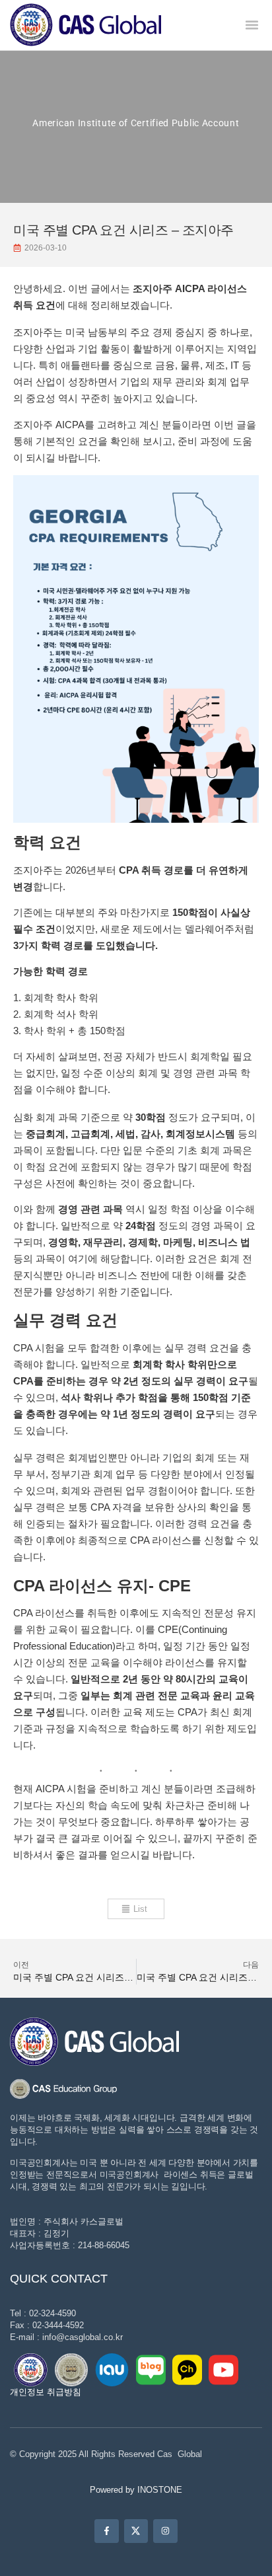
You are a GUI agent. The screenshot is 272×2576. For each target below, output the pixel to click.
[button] (252, 25)
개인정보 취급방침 (46, 2392)
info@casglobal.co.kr (83, 2337)
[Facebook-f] (106, 2531)
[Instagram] (165, 2531)
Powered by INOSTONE (136, 2490)
